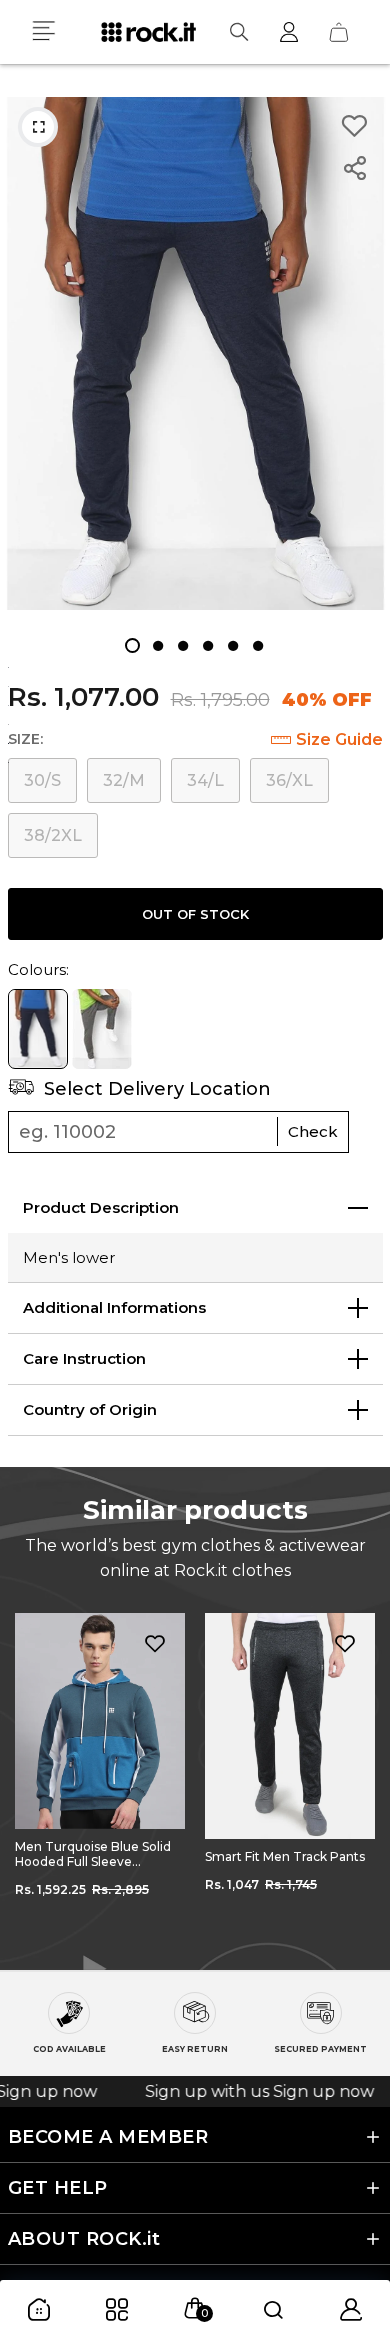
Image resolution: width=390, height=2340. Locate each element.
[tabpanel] (195, 353)
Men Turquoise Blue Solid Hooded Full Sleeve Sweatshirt (93, 1854)
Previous (30, 1777)
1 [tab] (132, 645)
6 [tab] (257, 645)
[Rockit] (148, 32)
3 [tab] (182, 645)
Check (313, 1131)
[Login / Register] (289, 32)
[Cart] (339, 32)
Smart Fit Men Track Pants (285, 1856)
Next (360, 1777)
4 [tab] (207, 645)
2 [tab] (157, 645)
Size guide (339, 739)
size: (25, 739)
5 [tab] (232, 645)
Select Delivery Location (155, 1089)
